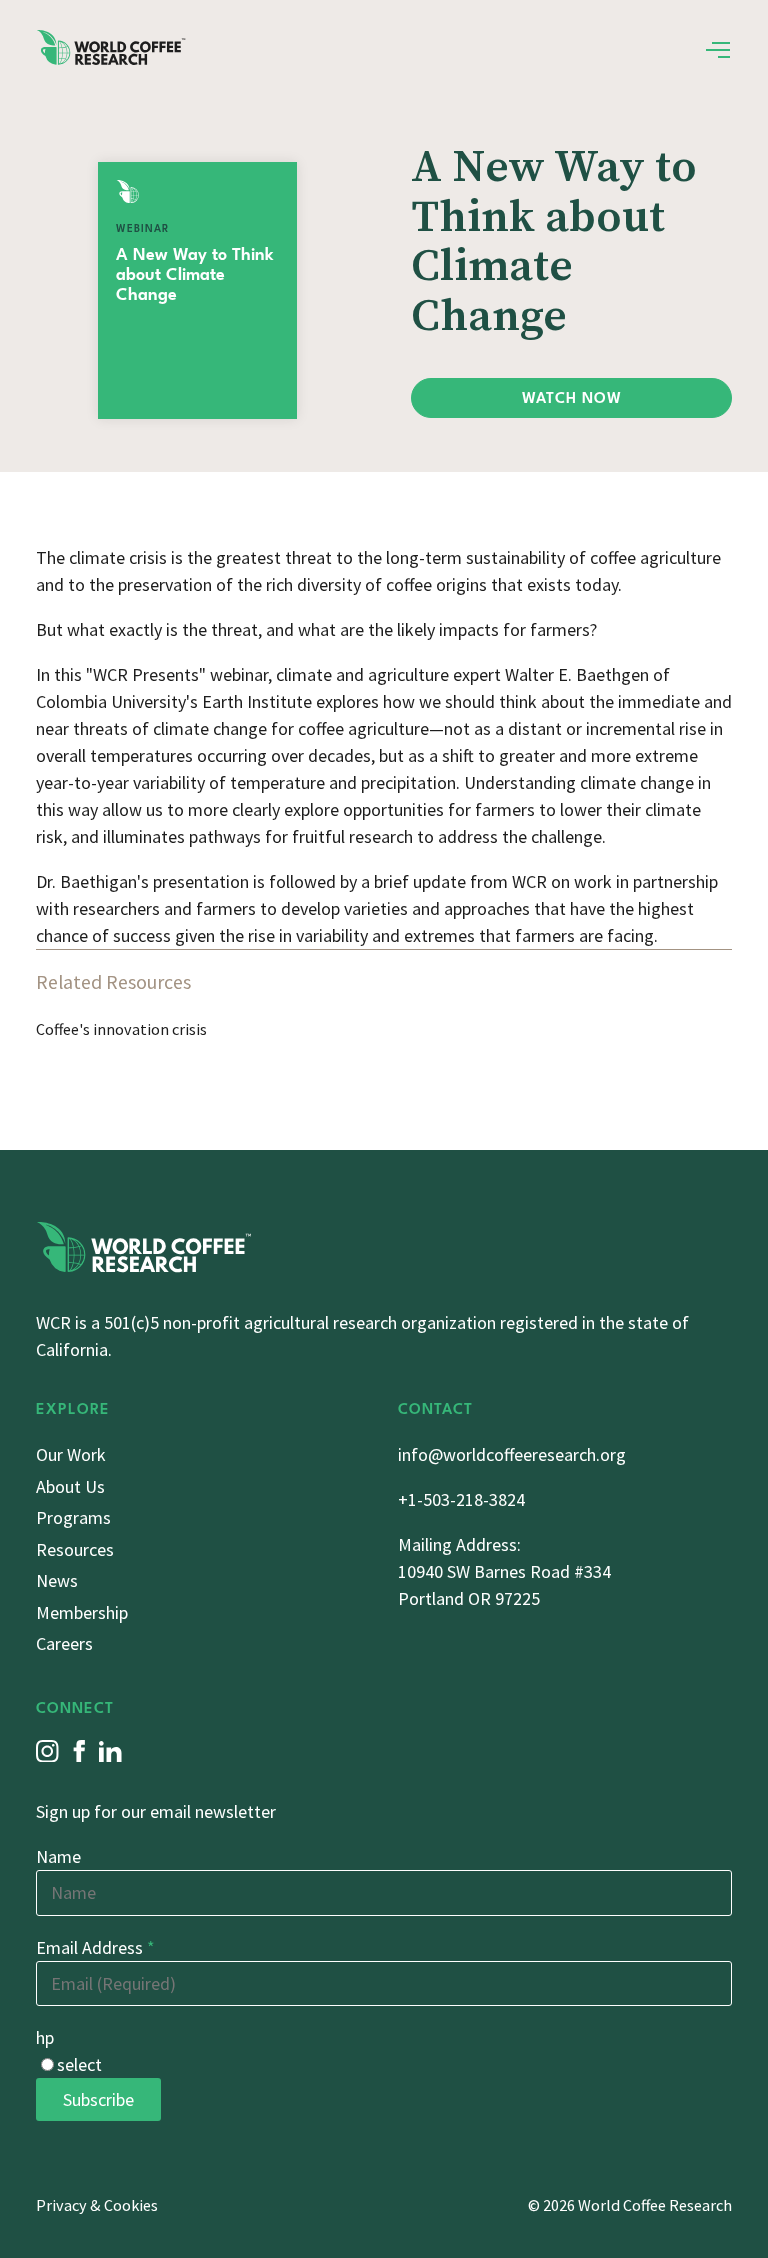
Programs (73, 1517)
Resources (75, 1549)
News (57, 1580)
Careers (64, 1643)
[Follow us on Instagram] (47, 1751)
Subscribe (98, 2099)
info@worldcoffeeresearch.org (512, 1454)
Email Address (95, 1947)
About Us (70, 1486)
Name (58, 1856)
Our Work (71, 1454)
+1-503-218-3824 (461, 1499)
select (79, 2064)
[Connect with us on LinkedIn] (110, 1751)
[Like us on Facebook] (79, 1751)
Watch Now (572, 399)
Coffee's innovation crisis (121, 1029)
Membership (82, 1612)
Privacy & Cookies (97, 2205)
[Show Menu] (718, 50)
